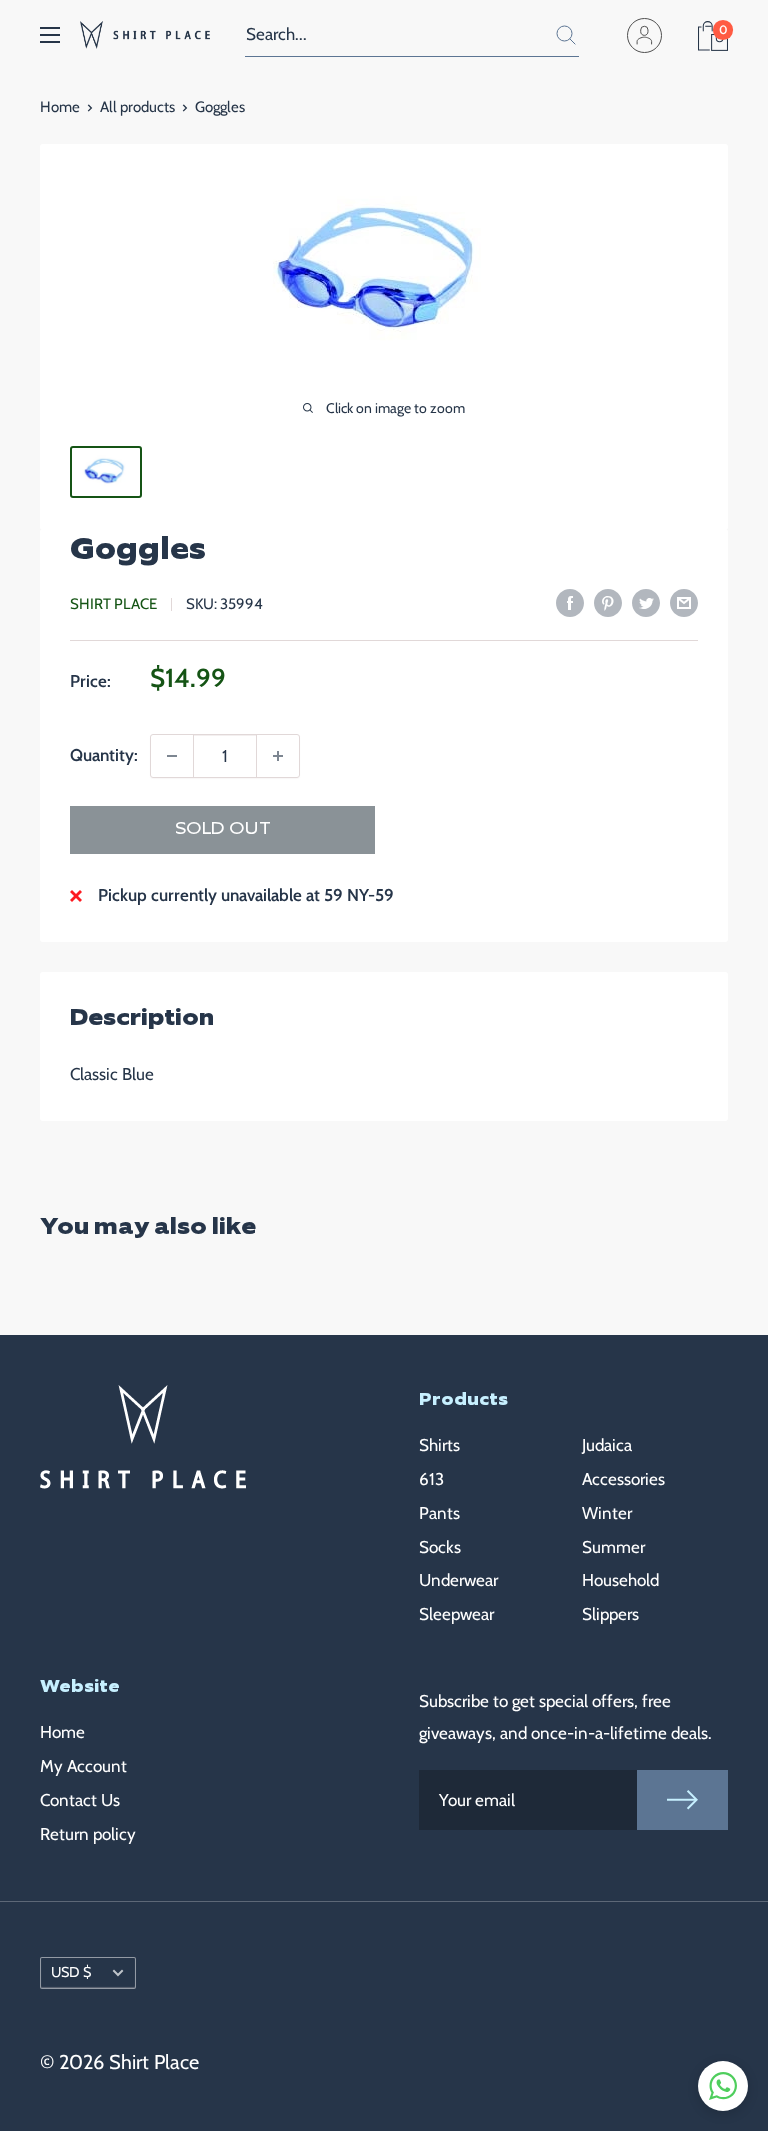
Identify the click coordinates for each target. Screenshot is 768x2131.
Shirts (439, 1445)
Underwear (458, 1580)
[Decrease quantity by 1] (172, 756)
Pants (439, 1513)
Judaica (607, 1445)
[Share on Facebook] (570, 602)
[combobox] (387, 34)
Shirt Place (113, 604)
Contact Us (80, 1800)
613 (431, 1479)
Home (60, 107)
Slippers (610, 1614)
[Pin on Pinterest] (608, 602)
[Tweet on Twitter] (646, 602)
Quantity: (104, 755)
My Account (83, 1766)
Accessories (623, 1479)
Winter (607, 1513)
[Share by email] (684, 602)
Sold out (223, 829)
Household (620, 1580)
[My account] (653, 34)
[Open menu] (50, 35)
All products (137, 107)
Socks (440, 1547)
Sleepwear (456, 1614)
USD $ (71, 1972)
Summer (613, 1547)
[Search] (554, 34)
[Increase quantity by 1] (278, 756)
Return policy (88, 1834)
